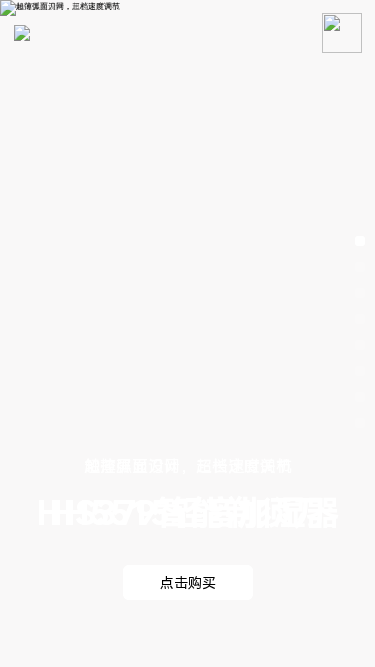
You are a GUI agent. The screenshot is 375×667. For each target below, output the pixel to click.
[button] (360, 241)
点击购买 (188, 583)
